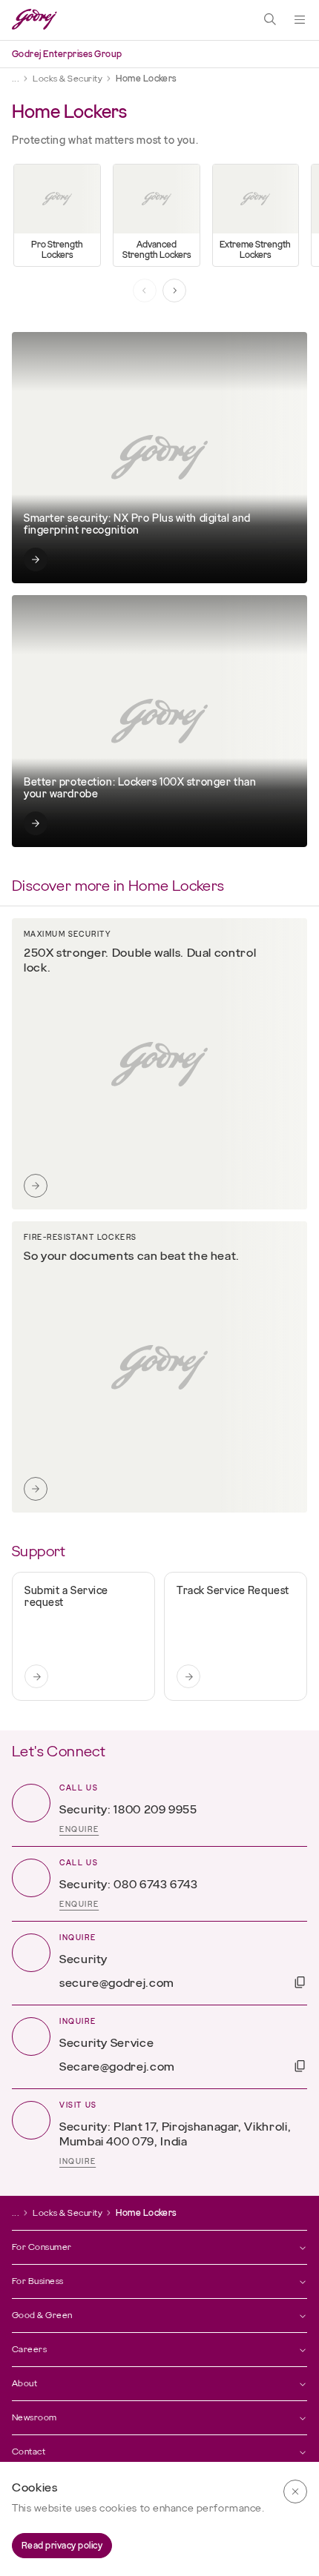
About (24, 2383)
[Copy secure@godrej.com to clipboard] (300, 1982)
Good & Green (42, 2315)
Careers (29, 2349)
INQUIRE (78, 2162)
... (16, 79)
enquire (79, 1830)
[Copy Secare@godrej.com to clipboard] (300, 2066)
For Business (38, 2281)
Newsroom (34, 2417)
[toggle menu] (300, 20)
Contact (29, 2451)
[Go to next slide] (174, 291)
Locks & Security (68, 79)
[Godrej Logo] (34, 20)
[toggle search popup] (270, 20)
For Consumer (42, 2247)
